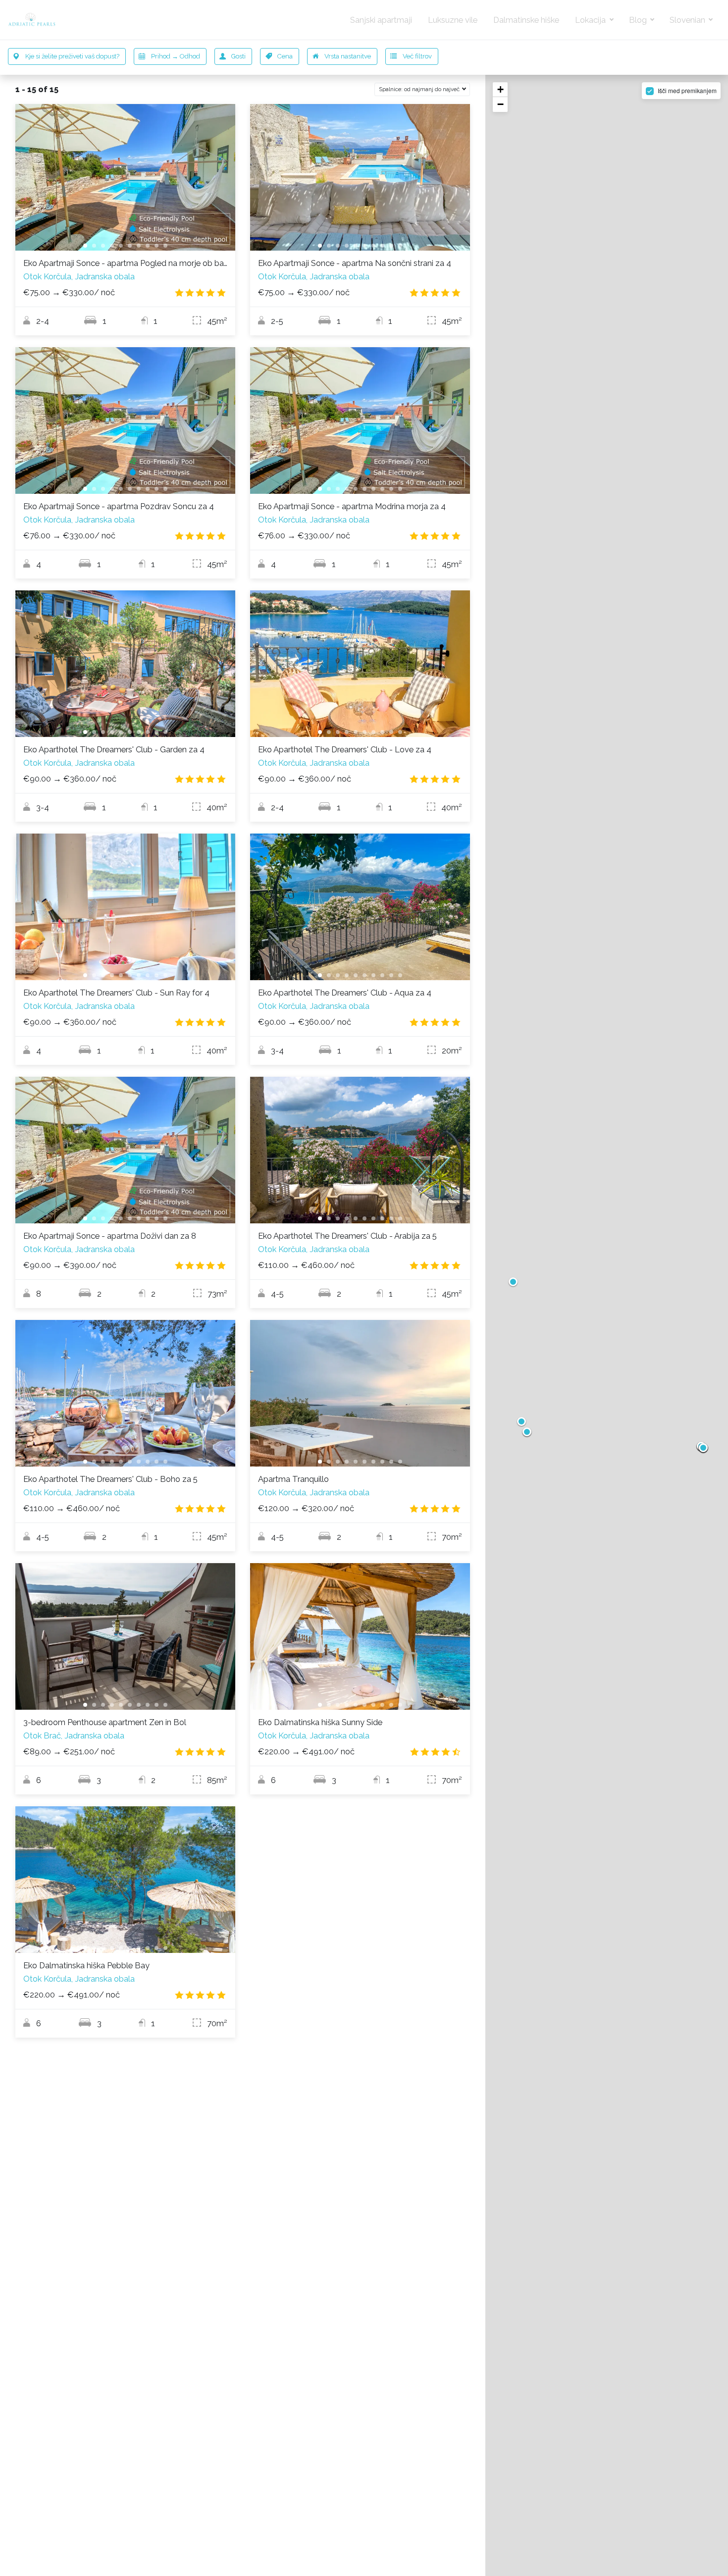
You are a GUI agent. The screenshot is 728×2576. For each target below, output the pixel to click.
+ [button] (500, 89)
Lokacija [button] (591, 20)
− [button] (500, 104)
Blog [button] (639, 20)
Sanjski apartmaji (381, 20)
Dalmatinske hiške (526, 20)
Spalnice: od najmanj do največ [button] (420, 89)
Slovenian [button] (688, 20)
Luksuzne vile (453, 20)
